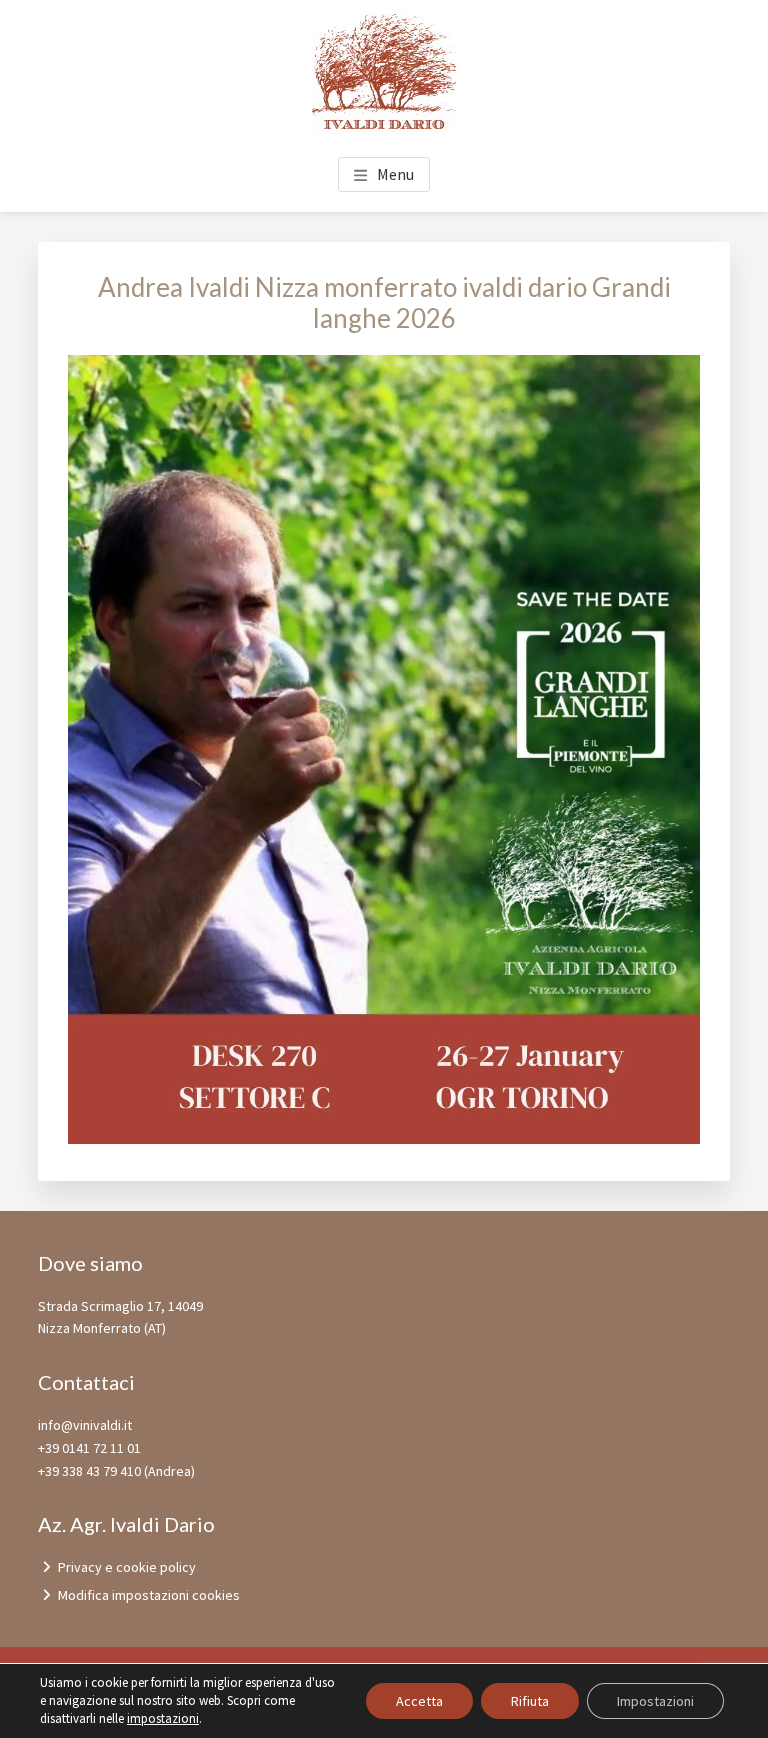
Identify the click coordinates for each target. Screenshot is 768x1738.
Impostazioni (655, 1701)
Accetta (419, 1701)
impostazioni (163, 1718)
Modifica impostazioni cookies (149, 1595)
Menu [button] (395, 174)
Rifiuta (530, 1701)
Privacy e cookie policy (127, 1567)
